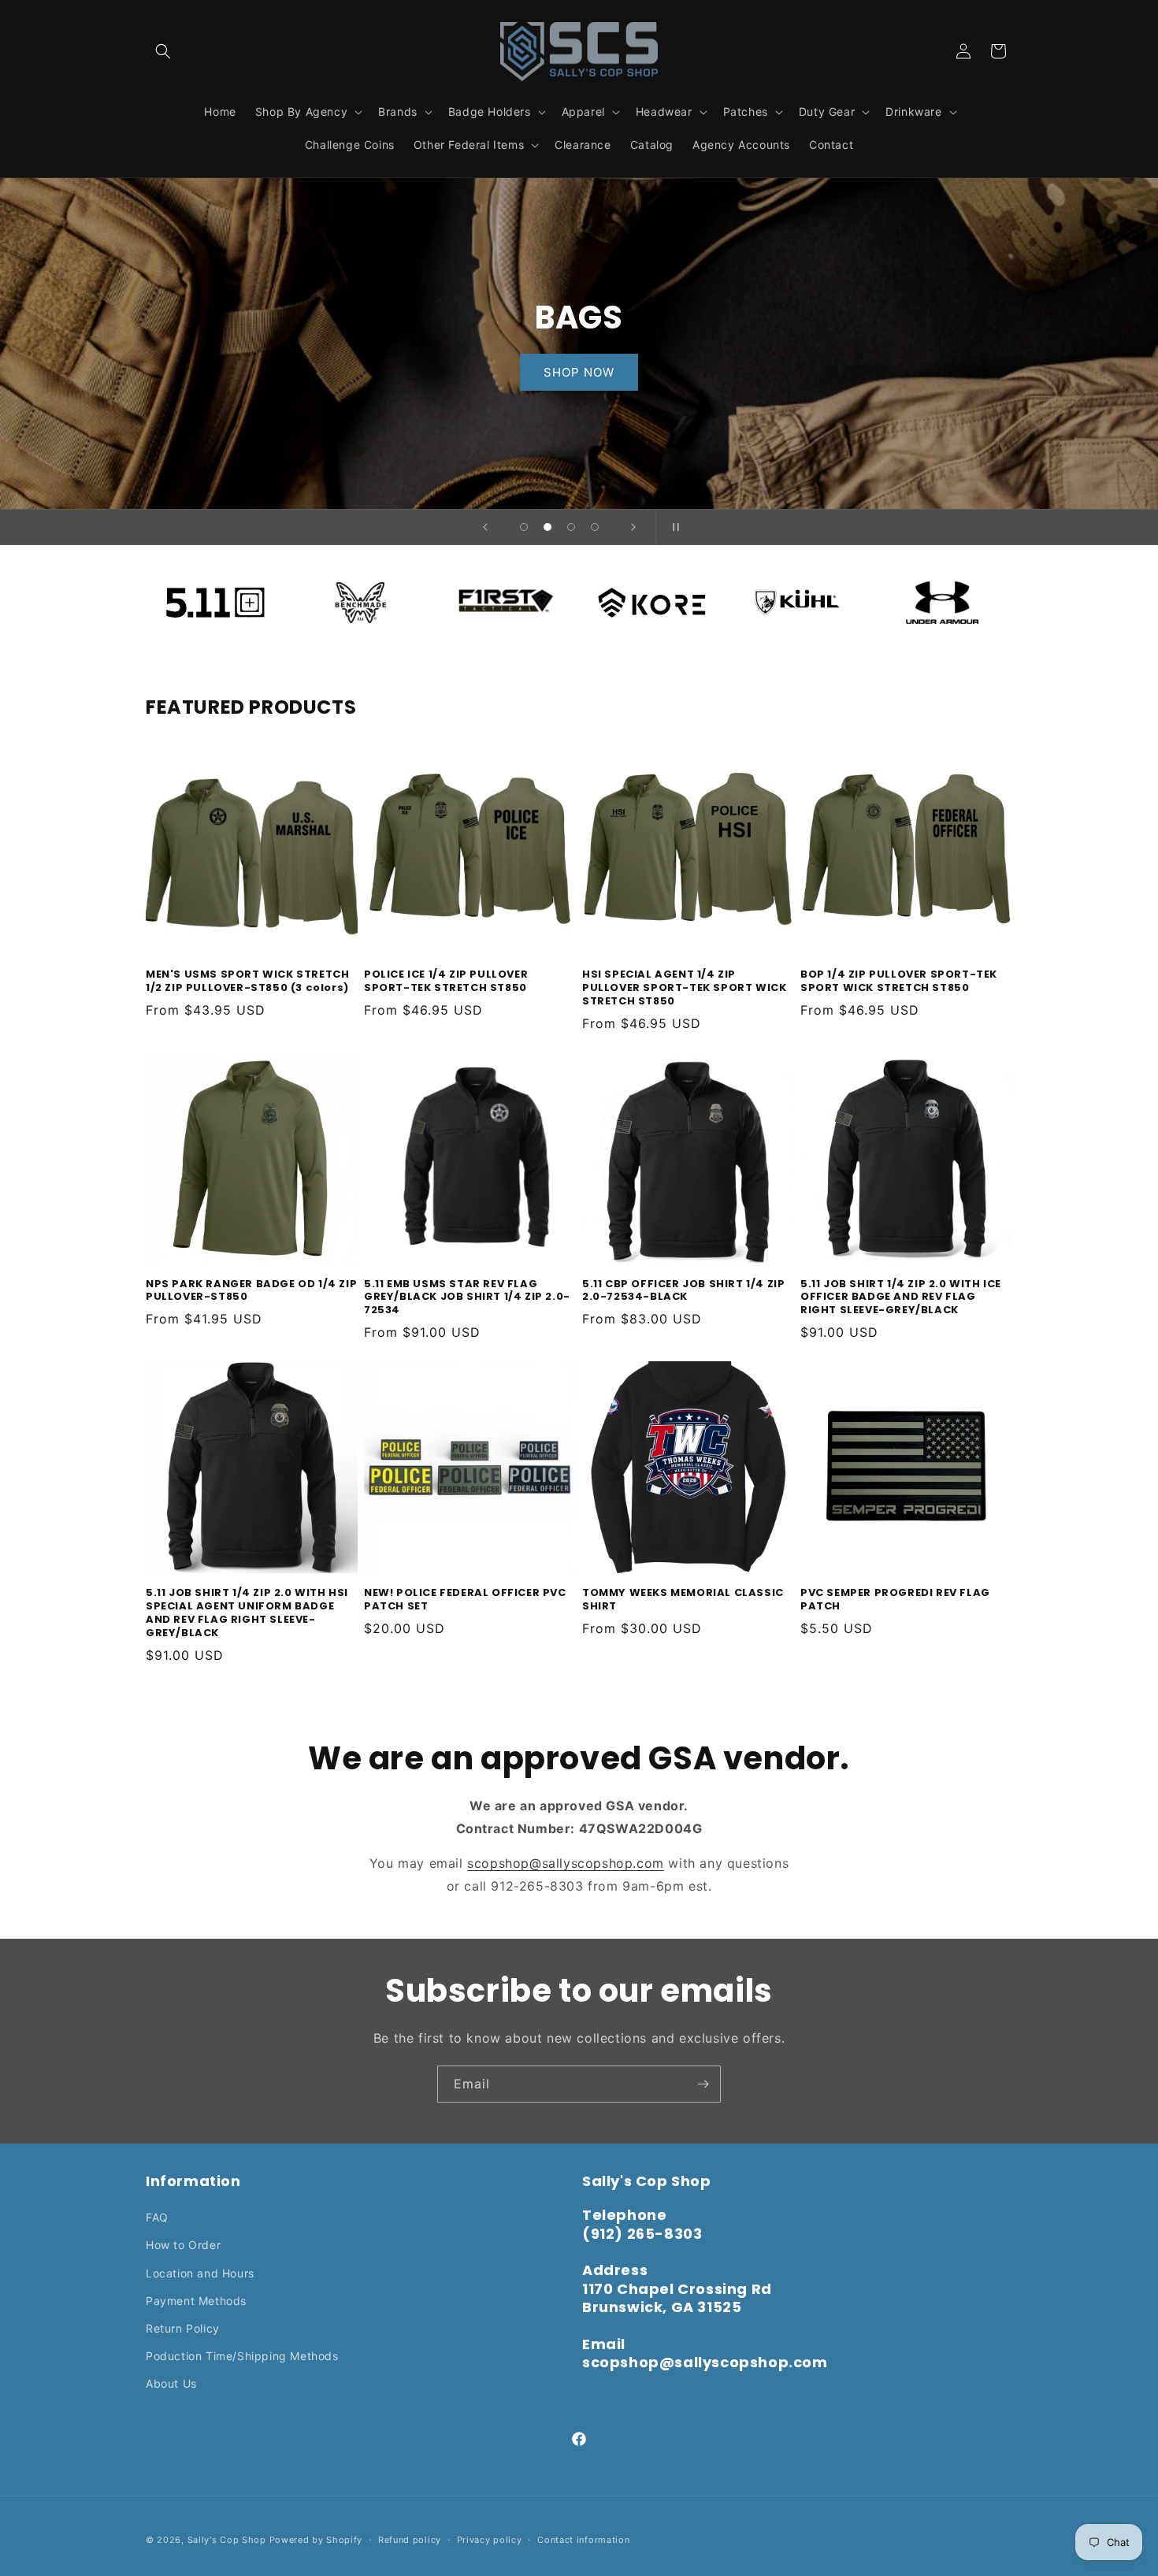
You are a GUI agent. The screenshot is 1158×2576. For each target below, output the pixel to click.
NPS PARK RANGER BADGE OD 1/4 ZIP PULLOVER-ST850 (251, 1291)
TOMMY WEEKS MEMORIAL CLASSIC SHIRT (683, 1600)
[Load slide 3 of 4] (571, 527)
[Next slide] (633, 527)
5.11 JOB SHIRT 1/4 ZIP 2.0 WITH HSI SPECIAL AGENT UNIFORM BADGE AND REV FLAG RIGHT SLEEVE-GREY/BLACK (247, 1613)
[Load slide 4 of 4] (595, 527)
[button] (163, 51)
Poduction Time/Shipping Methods (242, 2356)
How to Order (183, 2245)
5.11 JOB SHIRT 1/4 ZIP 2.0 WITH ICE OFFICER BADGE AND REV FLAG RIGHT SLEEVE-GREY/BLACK (901, 1298)
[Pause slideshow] (673, 527)
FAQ (157, 2217)
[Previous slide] (485, 527)
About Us (171, 2383)
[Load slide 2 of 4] (547, 527)
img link (215, 585)
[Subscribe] (703, 2084)
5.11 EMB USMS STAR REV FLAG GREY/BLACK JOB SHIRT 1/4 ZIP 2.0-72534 (467, 1298)
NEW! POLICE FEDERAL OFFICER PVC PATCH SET (465, 1600)
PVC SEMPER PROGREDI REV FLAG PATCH (895, 1600)
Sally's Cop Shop (227, 2540)
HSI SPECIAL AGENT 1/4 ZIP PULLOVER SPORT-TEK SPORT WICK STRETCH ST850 (684, 988)
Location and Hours (200, 2273)
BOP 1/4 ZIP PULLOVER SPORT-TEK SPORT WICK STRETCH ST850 (899, 982)
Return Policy (183, 2328)
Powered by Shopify (316, 2540)
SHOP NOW (579, 371)
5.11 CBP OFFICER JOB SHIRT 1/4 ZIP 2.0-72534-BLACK (683, 1291)
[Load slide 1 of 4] (524, 527)
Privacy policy (490, 2539)
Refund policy (410, 2539)
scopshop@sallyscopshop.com (566, 1863)
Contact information (583, 2539)
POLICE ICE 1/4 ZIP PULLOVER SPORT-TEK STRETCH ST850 (446, 982)
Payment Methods (196, 2301)
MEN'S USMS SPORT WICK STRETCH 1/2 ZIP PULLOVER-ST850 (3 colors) (247, 982)
